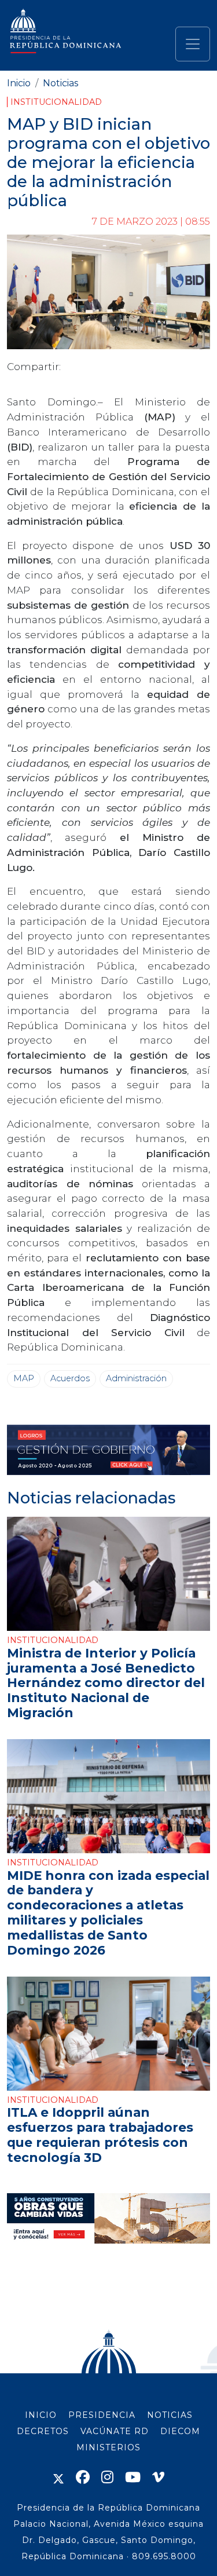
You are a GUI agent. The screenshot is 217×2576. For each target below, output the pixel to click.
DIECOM (180, 2431)
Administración (136, 1378)
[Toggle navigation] (193, 44)
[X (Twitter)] (58, 2477)
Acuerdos (70, 1378)
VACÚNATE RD (115, 2431)
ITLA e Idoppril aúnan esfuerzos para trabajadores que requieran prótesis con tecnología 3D (100, 2134)
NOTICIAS (170, 2415)
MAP (24, 1378)
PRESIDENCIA (102, 2415)
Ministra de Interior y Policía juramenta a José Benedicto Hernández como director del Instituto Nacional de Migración (106, 1683)
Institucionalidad (56, 102)
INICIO (41, 2415)
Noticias (60, 83)
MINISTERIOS (108, 2447)
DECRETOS (43, 2431)
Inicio (19, 83)
